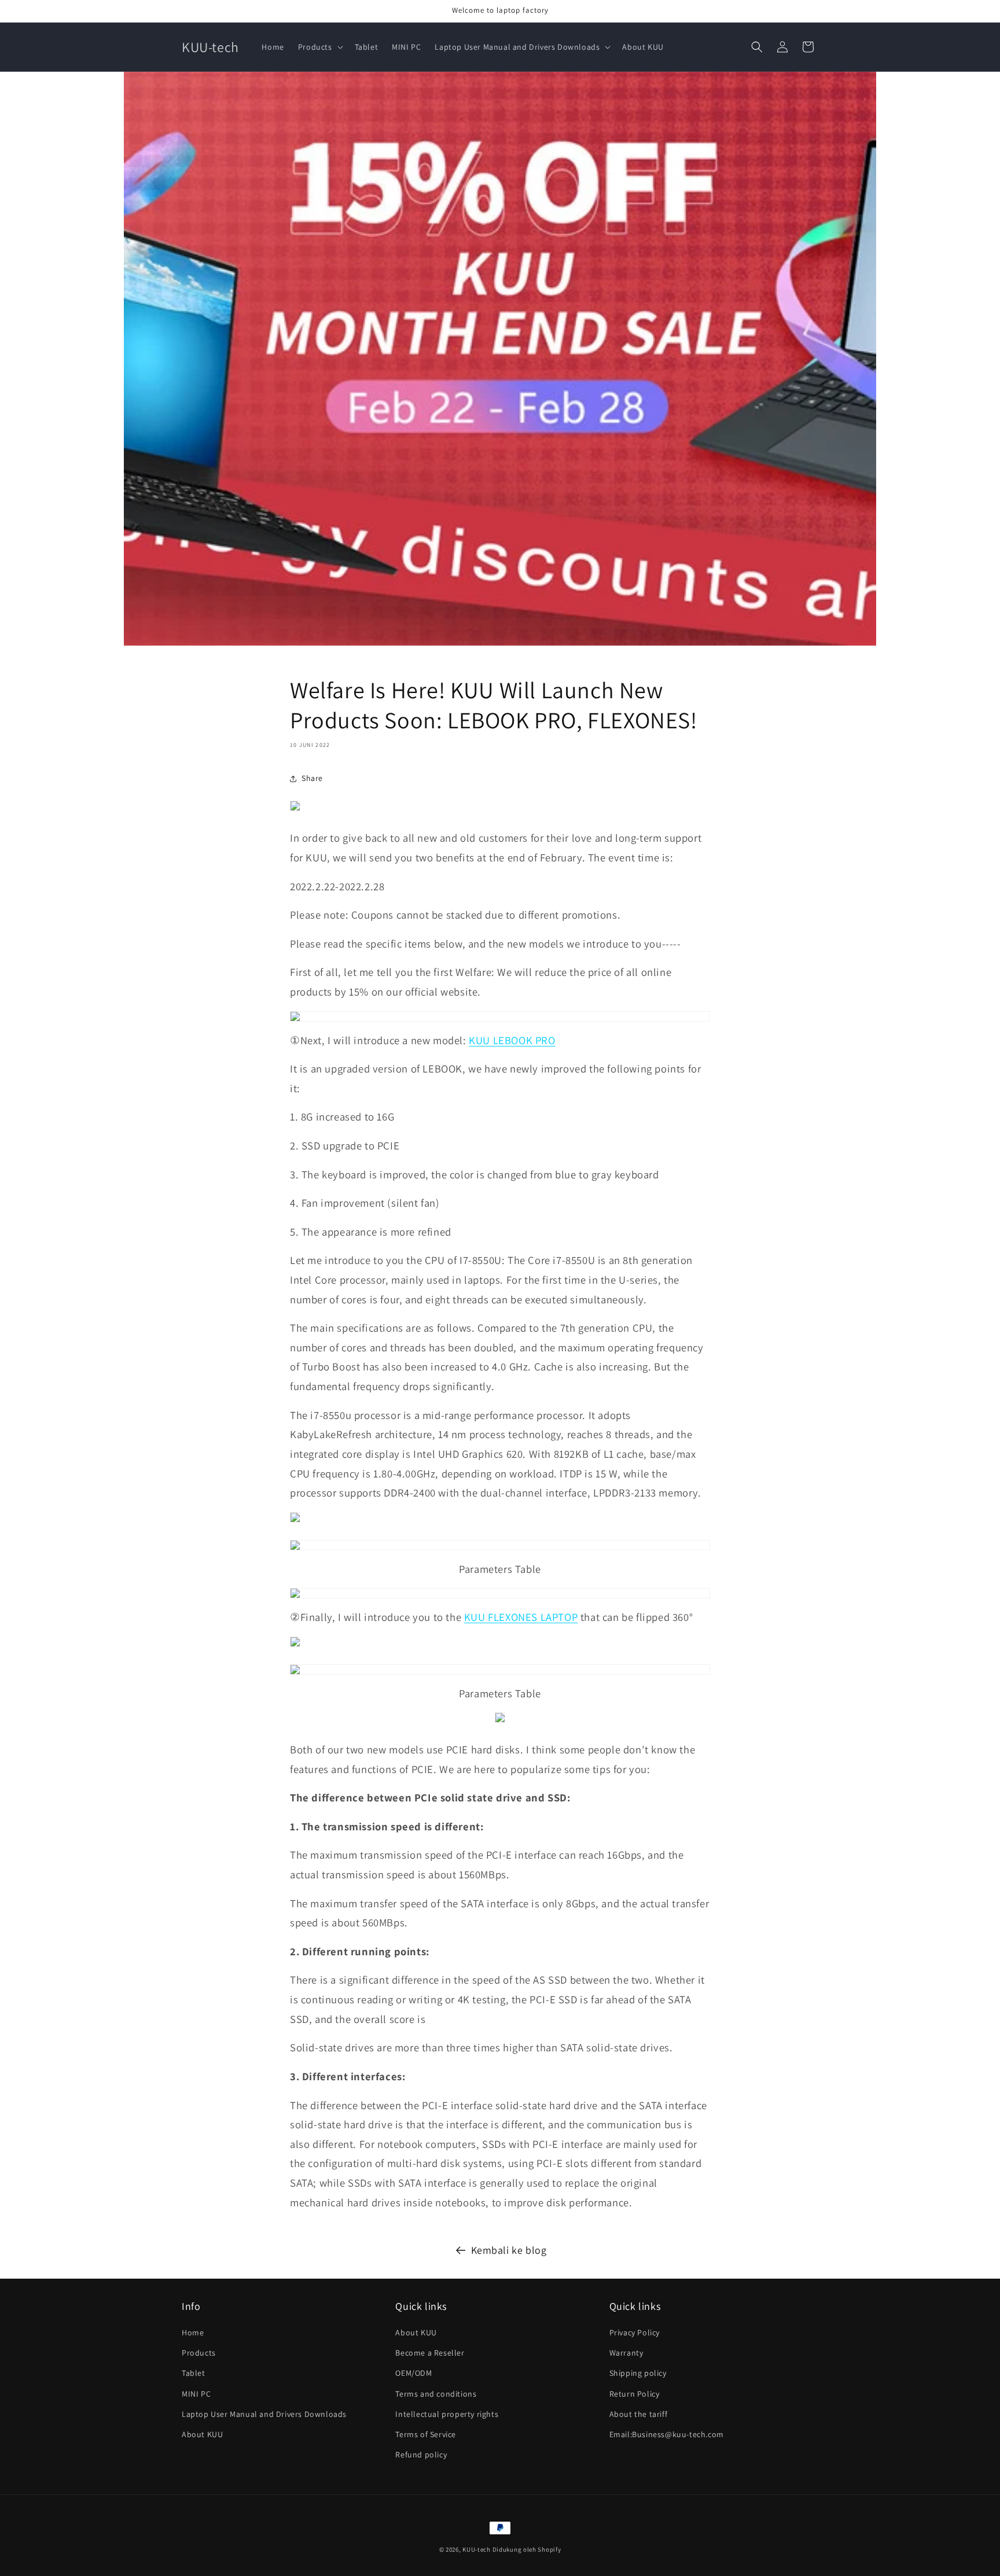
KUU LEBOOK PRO (512, 1040)
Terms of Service (426, 2434)
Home (193, 2332)
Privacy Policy (635, 2332)
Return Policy (635, 2394)
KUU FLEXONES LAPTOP (521, 1617)
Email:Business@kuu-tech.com (667, 2434)
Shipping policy (638, 2374)
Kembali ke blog (509, 2250)
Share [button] (312, 778)
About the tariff (639, 2414)
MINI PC (196, 2394)
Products (199, 2353)
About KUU (202, 2434)
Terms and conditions (436, 2394)
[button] (319, 47)
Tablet (194, 2374)
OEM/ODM (413, 2374)
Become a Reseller (430, 2353)
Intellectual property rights (447, 2414)
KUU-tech (477, 2549)
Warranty (626, 2353)
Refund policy (421, 2455)
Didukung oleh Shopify (527, 2549)
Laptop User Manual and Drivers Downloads (264, 2414)
